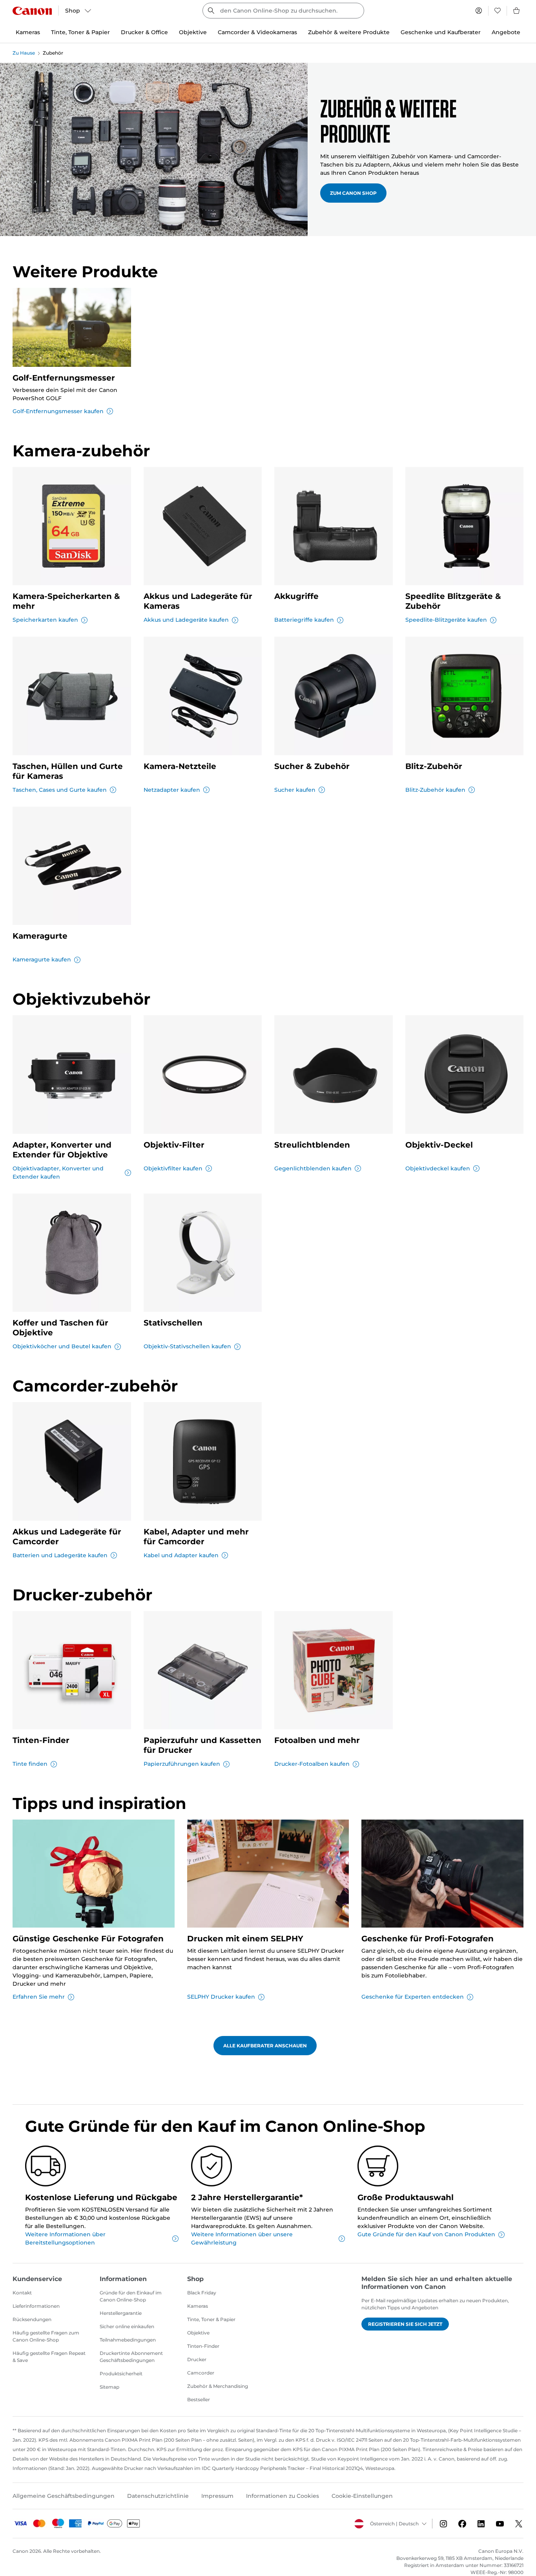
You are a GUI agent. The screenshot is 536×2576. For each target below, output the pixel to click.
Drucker (197, 2359)
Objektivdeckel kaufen (438, 1168)
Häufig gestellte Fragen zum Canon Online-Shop (46, 2336)
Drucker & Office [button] (144, 32)
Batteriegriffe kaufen (304, 620)
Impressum (217, 2496)
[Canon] (32, 11)
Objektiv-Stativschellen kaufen (187, 1346)
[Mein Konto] (479, 11)
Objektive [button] (193, 32)
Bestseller (199, 2399)
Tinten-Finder (203, 2346)
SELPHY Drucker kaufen (221, 1997)
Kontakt (22, 2293)
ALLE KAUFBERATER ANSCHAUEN (265, 2046)
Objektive (198, 2333)
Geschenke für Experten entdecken (413, 1997)
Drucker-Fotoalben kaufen (312, 1764)
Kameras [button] (28, 32)
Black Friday (202, 2293)
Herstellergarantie (121, 2313)
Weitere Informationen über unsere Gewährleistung (242, 2238)
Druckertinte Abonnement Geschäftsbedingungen (131, 2357)
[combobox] (283, 11)
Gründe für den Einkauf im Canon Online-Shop (131, 2296)
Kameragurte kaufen (42, 959)
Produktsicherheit (121, 2374)
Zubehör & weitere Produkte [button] (349, 32)
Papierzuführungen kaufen (182, 1764)
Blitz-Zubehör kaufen (435, 790)
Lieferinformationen (36, 2306)
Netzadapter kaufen (172, 790)
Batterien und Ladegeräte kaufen (60, 1555)
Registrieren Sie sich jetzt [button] (405, 2324)
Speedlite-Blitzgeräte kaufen (446, 620)
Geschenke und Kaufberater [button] (441, 32)
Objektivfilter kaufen (173, 1168)
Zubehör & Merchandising (218, 2386)
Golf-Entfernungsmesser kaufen (58, 411)
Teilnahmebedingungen (128, 2340)
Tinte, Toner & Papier (211, 2319)
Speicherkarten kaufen (45, 620)
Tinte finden (30, 1764)
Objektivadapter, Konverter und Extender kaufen (58, 1173)
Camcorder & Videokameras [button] (257, 32)
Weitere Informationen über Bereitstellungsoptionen (65, 2238)
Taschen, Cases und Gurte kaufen (60, 790)
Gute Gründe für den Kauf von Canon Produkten (426, 2234)
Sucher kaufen (295, 790)
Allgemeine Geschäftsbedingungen (64, 2496)
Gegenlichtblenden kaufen (313, 1168)
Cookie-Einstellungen (362, 2496)
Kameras (198, 2306)
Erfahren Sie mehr (39, 1997)
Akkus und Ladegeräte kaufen (186, 620)
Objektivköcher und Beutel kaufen (62, 1346)
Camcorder (201, 2373)
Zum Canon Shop (353, 193)
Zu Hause (24, 53)
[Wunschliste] (498, 11)
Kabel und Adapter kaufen (181, 1555)
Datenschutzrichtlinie (158, 2496)
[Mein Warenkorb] (517, 11)
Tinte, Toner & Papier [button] (80, 32)
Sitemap (109, 2387)
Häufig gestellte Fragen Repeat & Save (49, 2357)
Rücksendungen (32, 2319)
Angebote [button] (506, 32)
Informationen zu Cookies (283, 2496)
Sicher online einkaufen (127, 2326)
